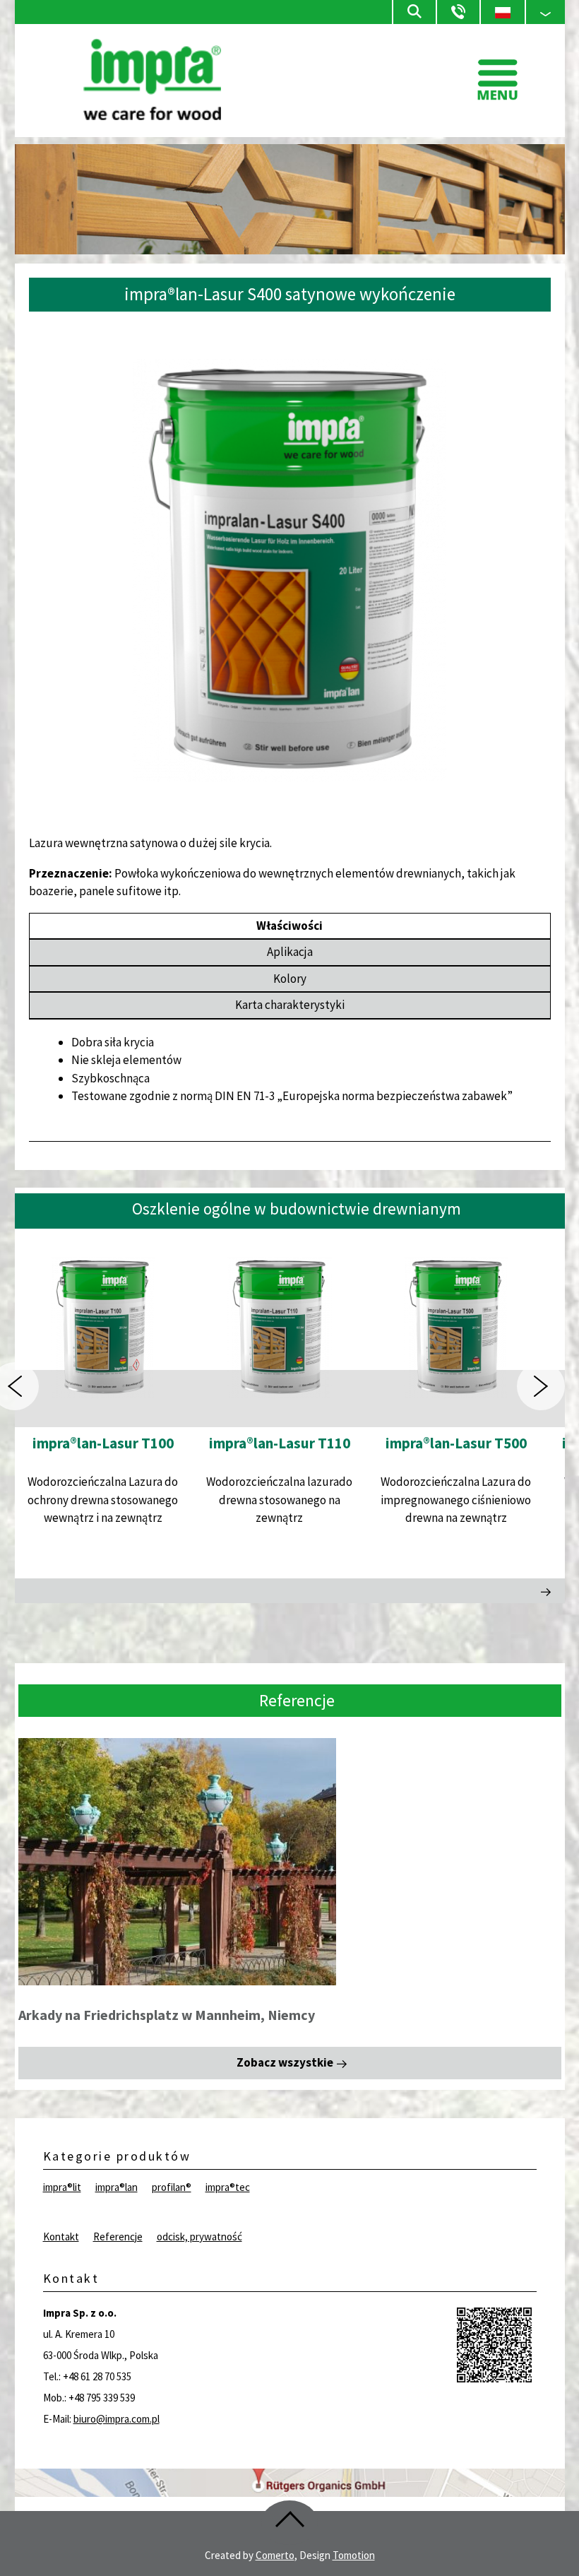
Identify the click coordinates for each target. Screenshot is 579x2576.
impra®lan (117, 2187)
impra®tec (228, 2187)
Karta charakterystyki (290, 1005)
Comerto (275, 2555)
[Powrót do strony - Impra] (152, 116)
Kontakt (61, 2237)
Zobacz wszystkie (285, 2062)
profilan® (172, 2187)
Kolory (290, 979)
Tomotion (354, 2555)
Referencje (118, 2237)
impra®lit (62, 2187)
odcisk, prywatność (199, 2237)
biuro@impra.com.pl (117, 2419)
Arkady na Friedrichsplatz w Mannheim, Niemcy (167, 2015)
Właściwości (289, 926)
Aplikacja (290, 952)
